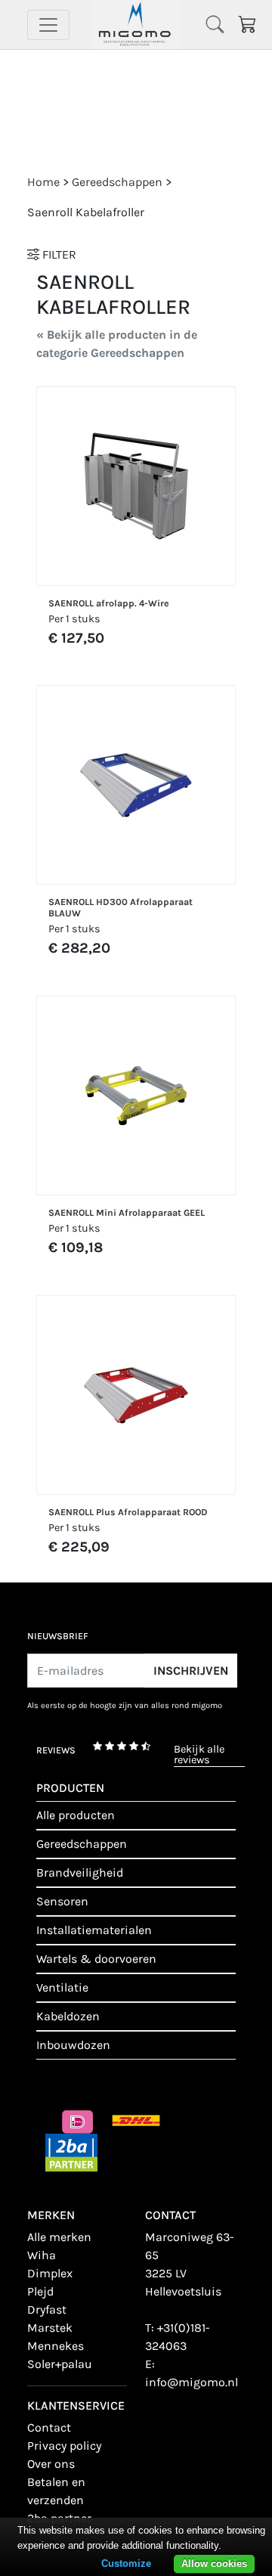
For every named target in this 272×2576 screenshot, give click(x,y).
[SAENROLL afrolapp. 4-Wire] (136, 486)
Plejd (40, 2291)
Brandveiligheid (80, 1872)
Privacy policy (64, 2446)
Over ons (51, 2464)
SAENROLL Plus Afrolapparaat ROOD (128, 1512)
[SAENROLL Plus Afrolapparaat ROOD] (136, 1395)
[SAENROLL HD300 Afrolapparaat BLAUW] (136, 785)
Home (43, 182)
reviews (56, 1750)
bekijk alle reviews (199, 1755)
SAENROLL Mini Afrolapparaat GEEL (127, 1213)
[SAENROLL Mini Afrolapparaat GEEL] (136, 1096)
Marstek (50, 2328)
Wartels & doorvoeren (96, 1959)
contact (49, 2427)
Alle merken (59, 2237)
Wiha (42, 2255)
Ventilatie (62, 1987)
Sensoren (62, 1901)
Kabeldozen (68, 2016)
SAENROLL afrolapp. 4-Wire (109, 603)
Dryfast (47, 2309)
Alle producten (76, 1815)
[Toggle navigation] (48, 25)
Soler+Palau (60, 2364)
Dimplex (50, 2273)
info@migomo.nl (192, 2382)
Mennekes (56, 2346)
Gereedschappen (82, 1844)
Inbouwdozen (73, 2045)
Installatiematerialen (94, 1930)
